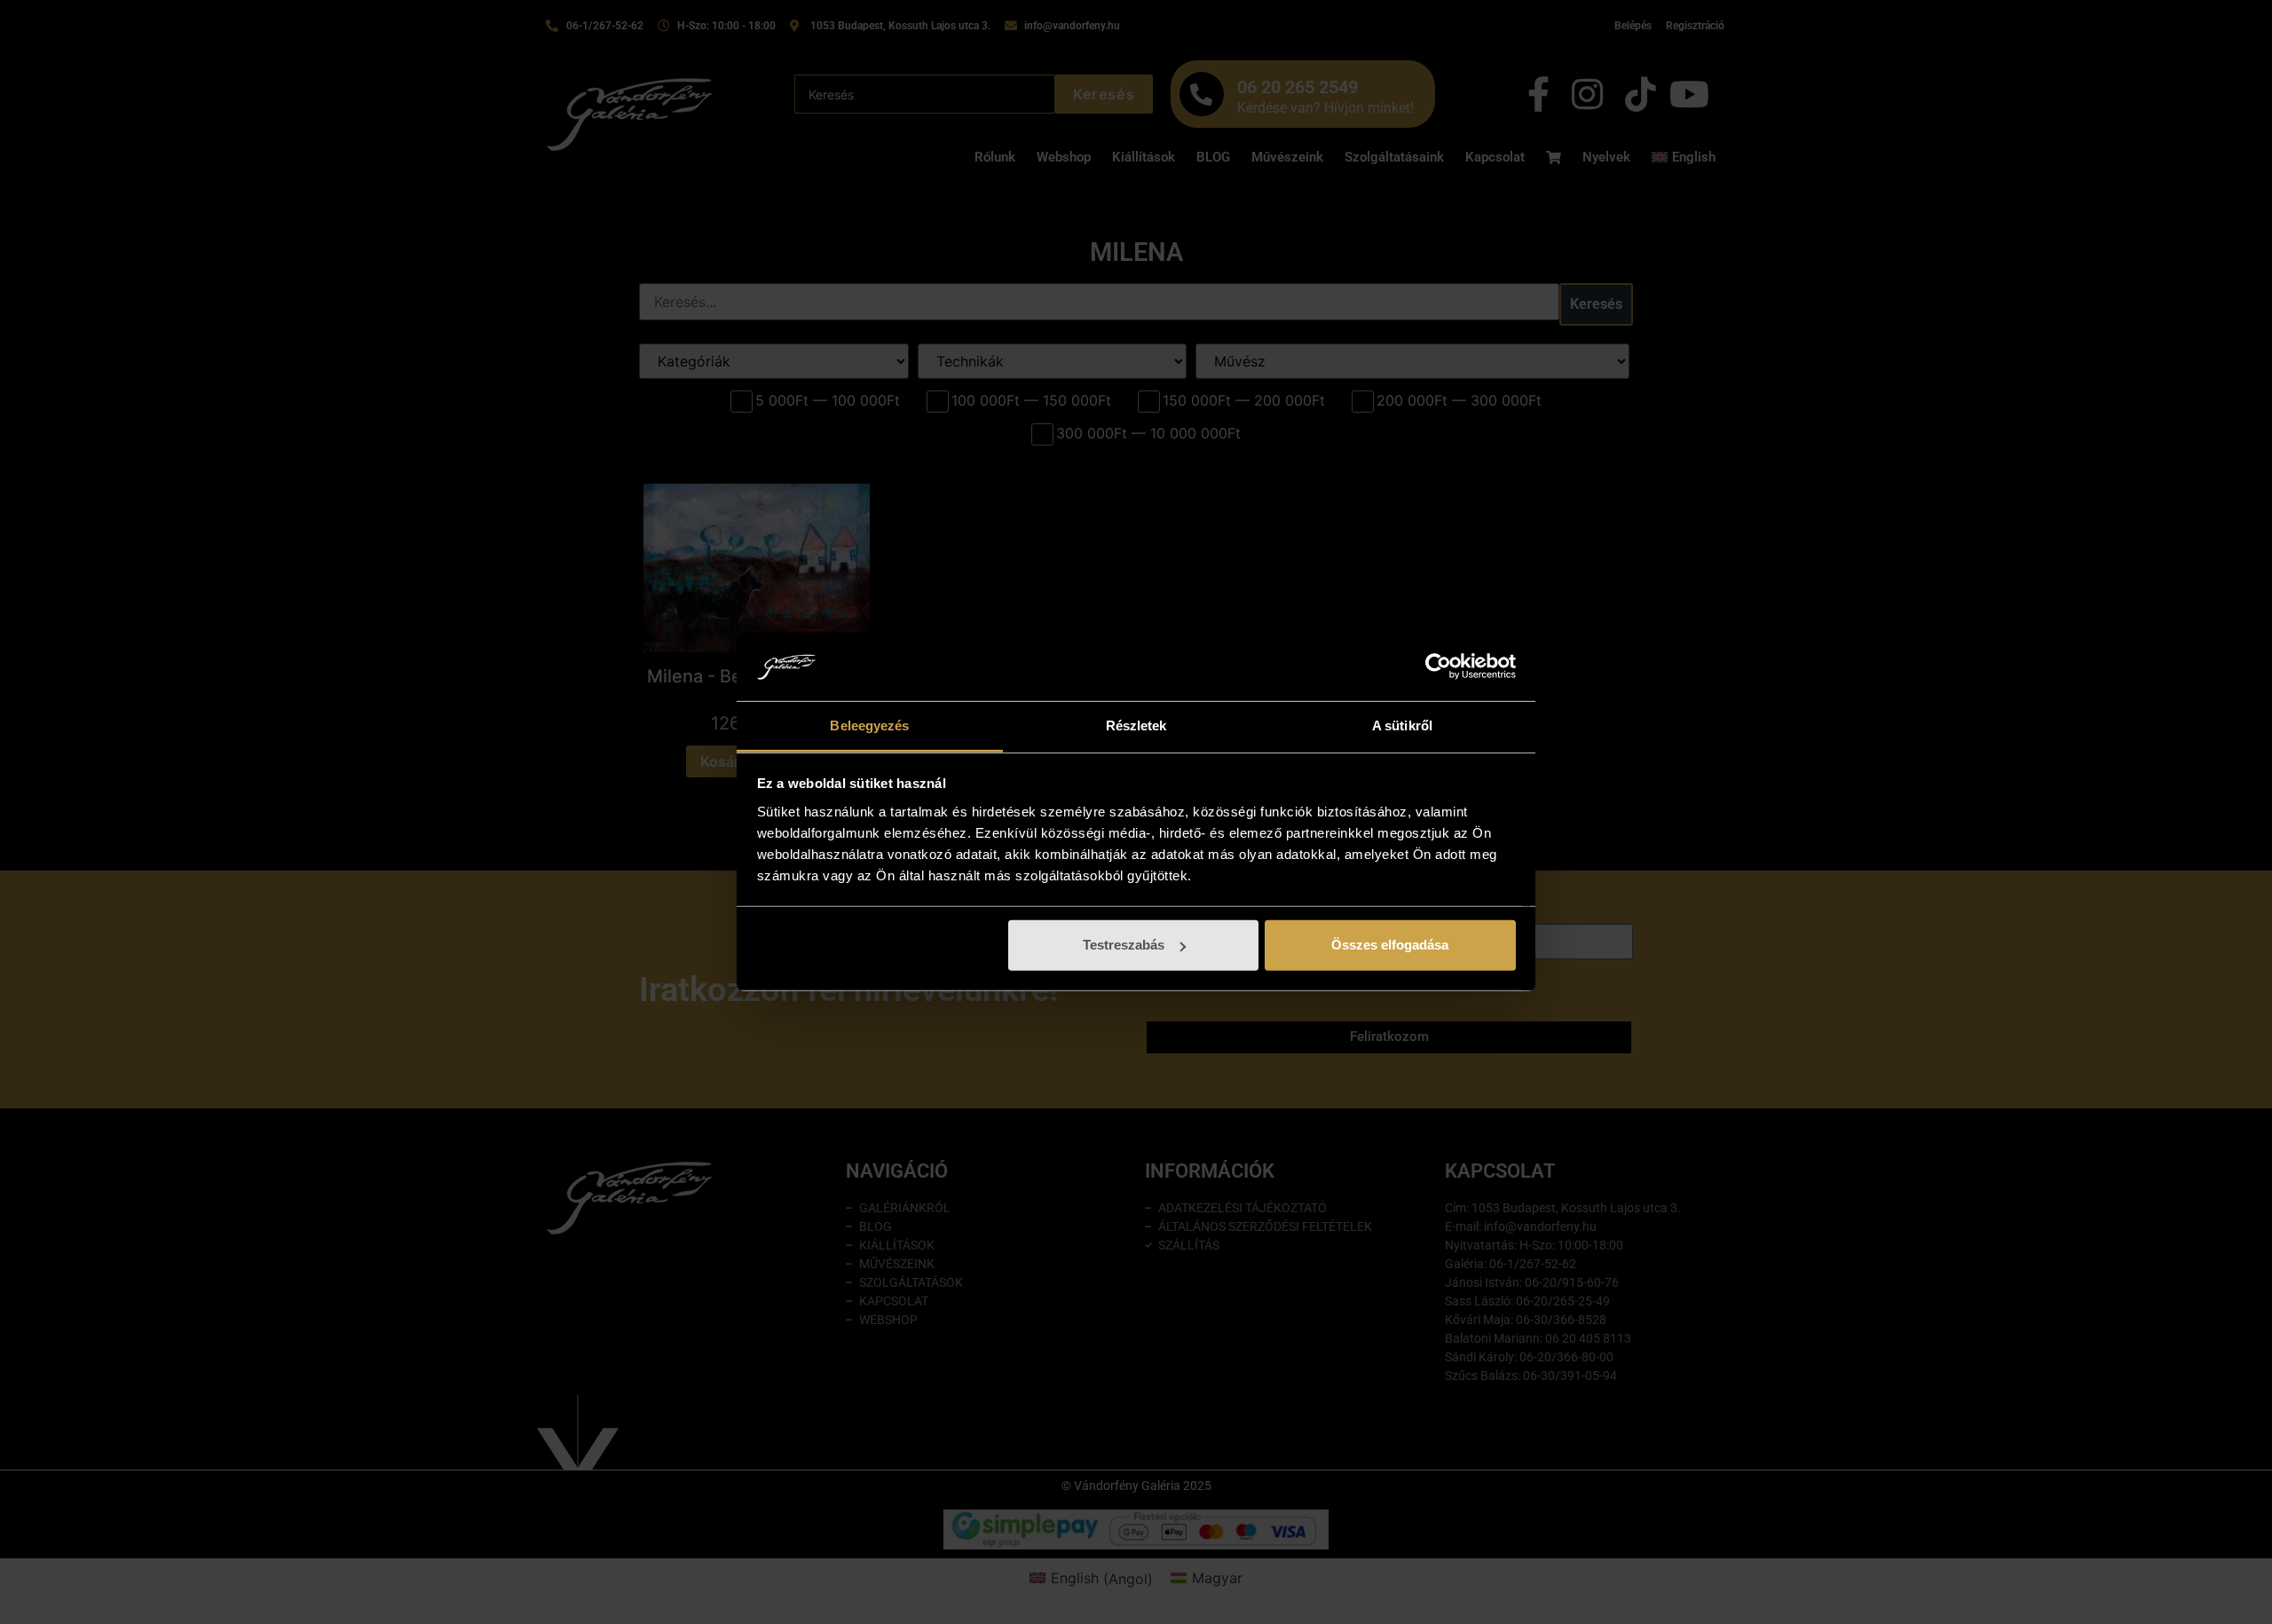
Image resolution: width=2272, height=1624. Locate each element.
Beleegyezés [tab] (869, 725)
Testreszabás (1124, 945)
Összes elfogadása (1390, 945)
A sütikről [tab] (1402, 725)
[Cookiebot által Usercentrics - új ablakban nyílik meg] (1438, 666)
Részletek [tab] (1136, 725)
